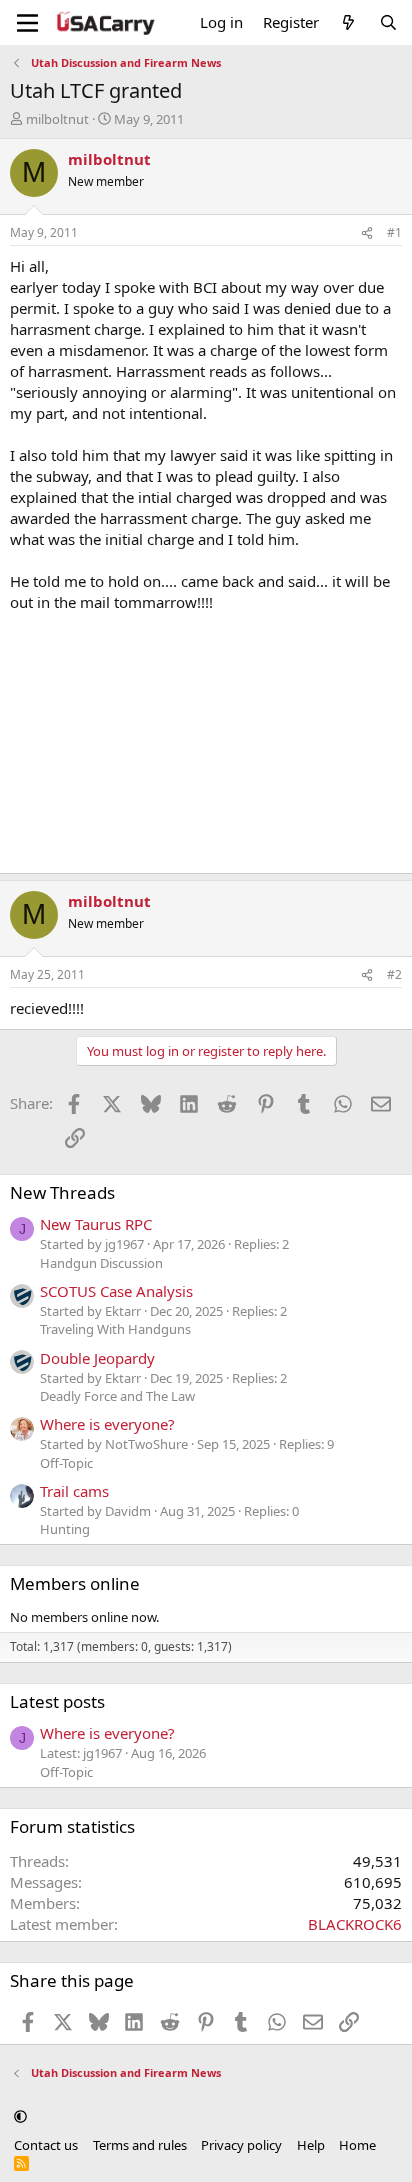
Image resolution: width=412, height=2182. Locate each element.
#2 (394, 974)
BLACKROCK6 (355, 1924)
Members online (75, 1583)
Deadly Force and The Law (117, 1396)
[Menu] (27, 23)
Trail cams (74, 1491)
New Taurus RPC (96, 1224)
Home (357, 2145)
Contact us (46, 2145)
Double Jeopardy (97, 1358)
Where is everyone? (107, 1424)
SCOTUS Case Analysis (116, 1291)
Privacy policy (241, 2145)
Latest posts (57, 1701)
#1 (394, 232)
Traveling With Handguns (115, 1329)
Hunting (65, 1529)
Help (311, 2145)
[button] (20, 2117)
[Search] (388, 22)
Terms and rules (140, 2145)
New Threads (62, 1192)
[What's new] (348, 22)
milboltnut (57, 119)
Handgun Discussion (101, 1263)
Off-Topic (66, 1463)
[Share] (367, 233)
